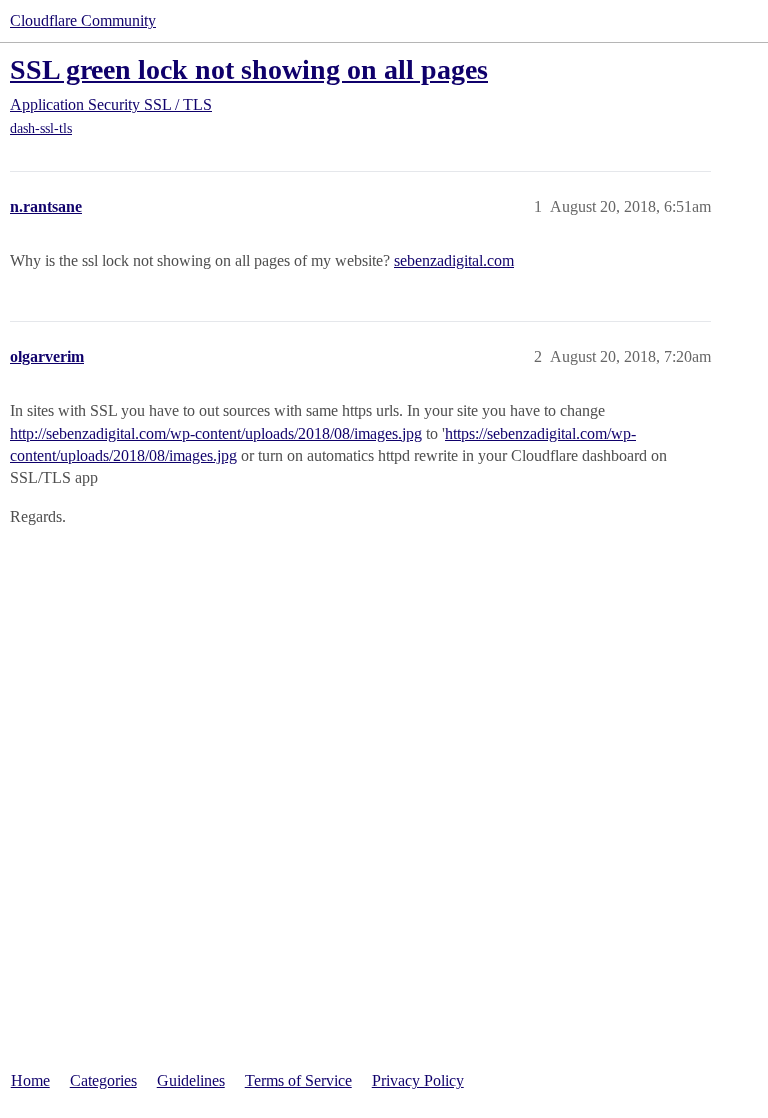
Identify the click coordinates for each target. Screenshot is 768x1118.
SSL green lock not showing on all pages (249, 69)
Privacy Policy (418, 1080)
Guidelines (191, 1080)
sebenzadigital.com (454, 260)
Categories (103, 1080)
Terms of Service (298, 1080)
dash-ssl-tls (41, 128)
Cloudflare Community (83, 20)
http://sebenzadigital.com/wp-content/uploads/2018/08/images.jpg (216, 433)
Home (30, 1080)
